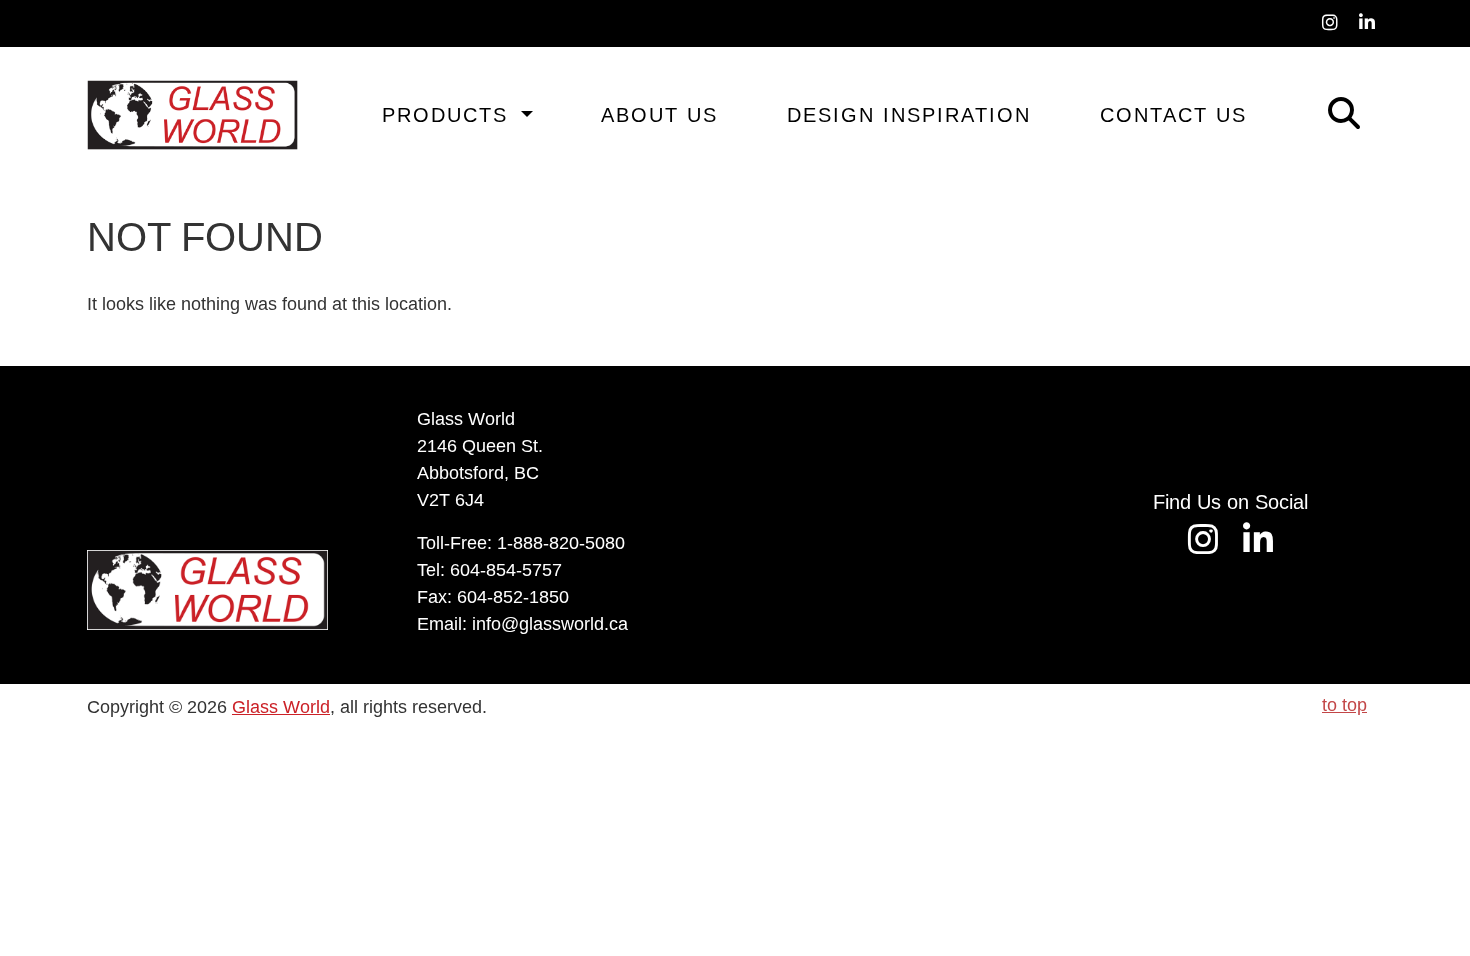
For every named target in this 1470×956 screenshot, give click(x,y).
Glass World (281, 707)
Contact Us (1173, 115)
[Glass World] (192, 115)
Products (449, 115)
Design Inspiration (909, 115)
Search (1315, 110)
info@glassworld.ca (550, 624)
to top (1344, 705)
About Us (659, 115)
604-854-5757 (506, 570)
